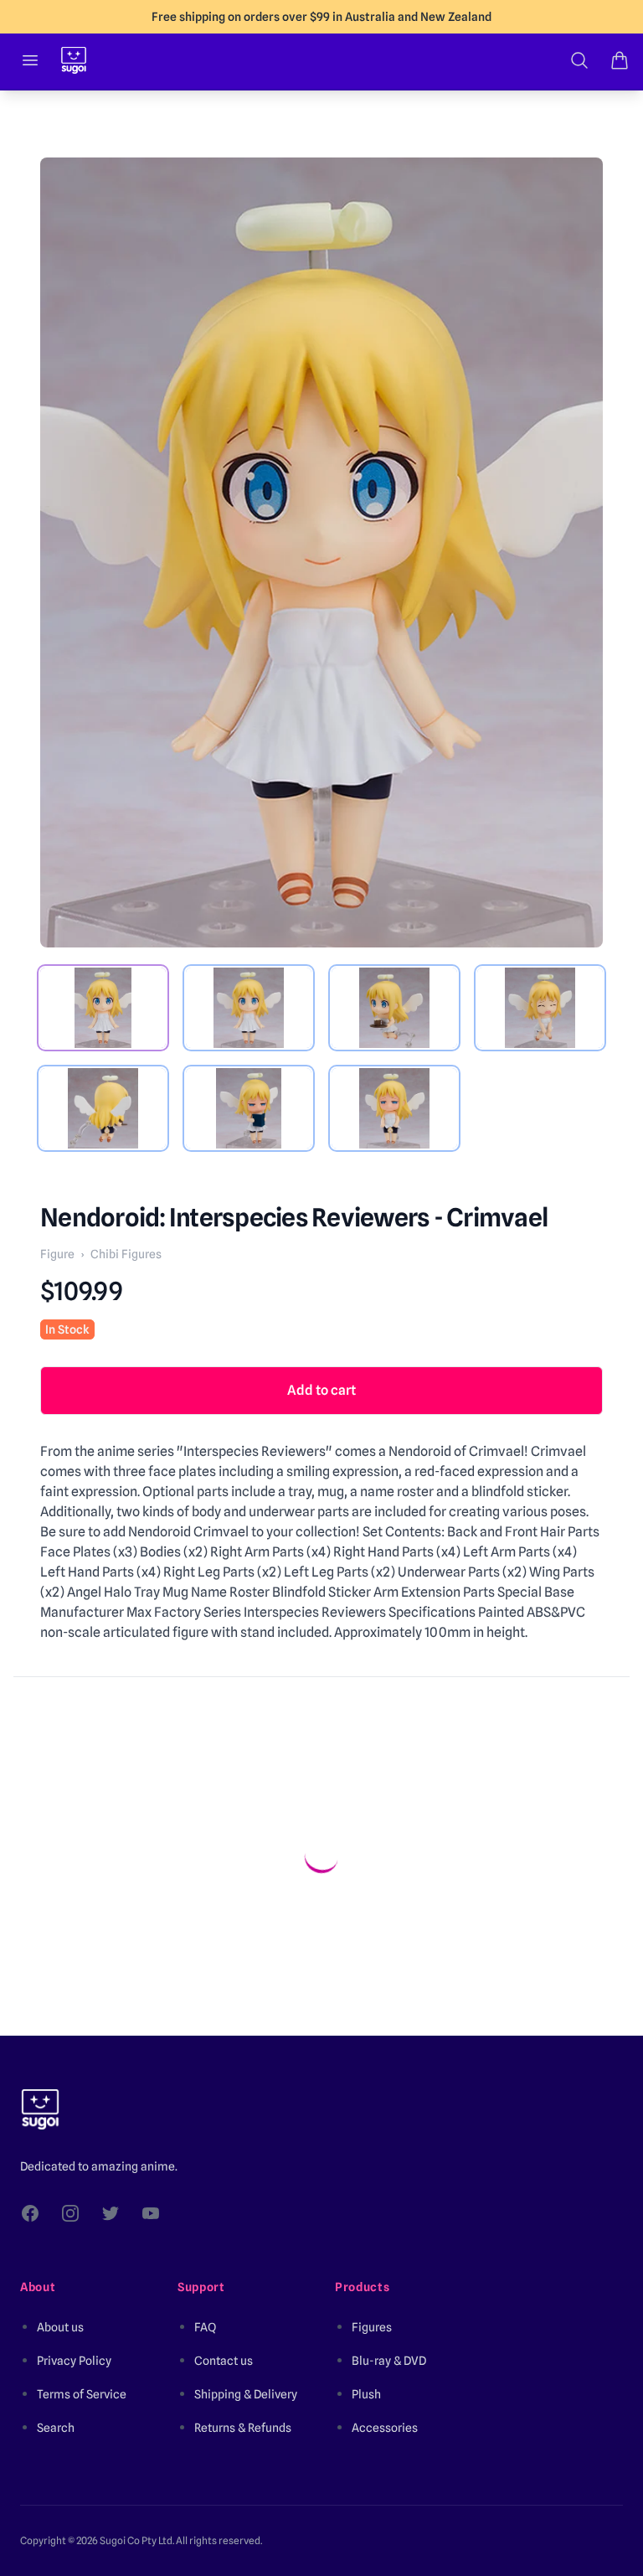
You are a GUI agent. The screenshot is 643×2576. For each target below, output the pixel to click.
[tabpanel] (321, 552)
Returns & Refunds (243, 2428)
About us (60, 2327)
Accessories (385, 2428)
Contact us (224, 2361)
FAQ (205, 2327)
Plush (366, 2394)
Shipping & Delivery (246, 2394)
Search (56, 2428)
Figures (372, 2327)
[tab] (103, 1008)
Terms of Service (82, 2394)
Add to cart (321, 1390)
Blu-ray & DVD (389, 2361)
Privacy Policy (74, 2361)
